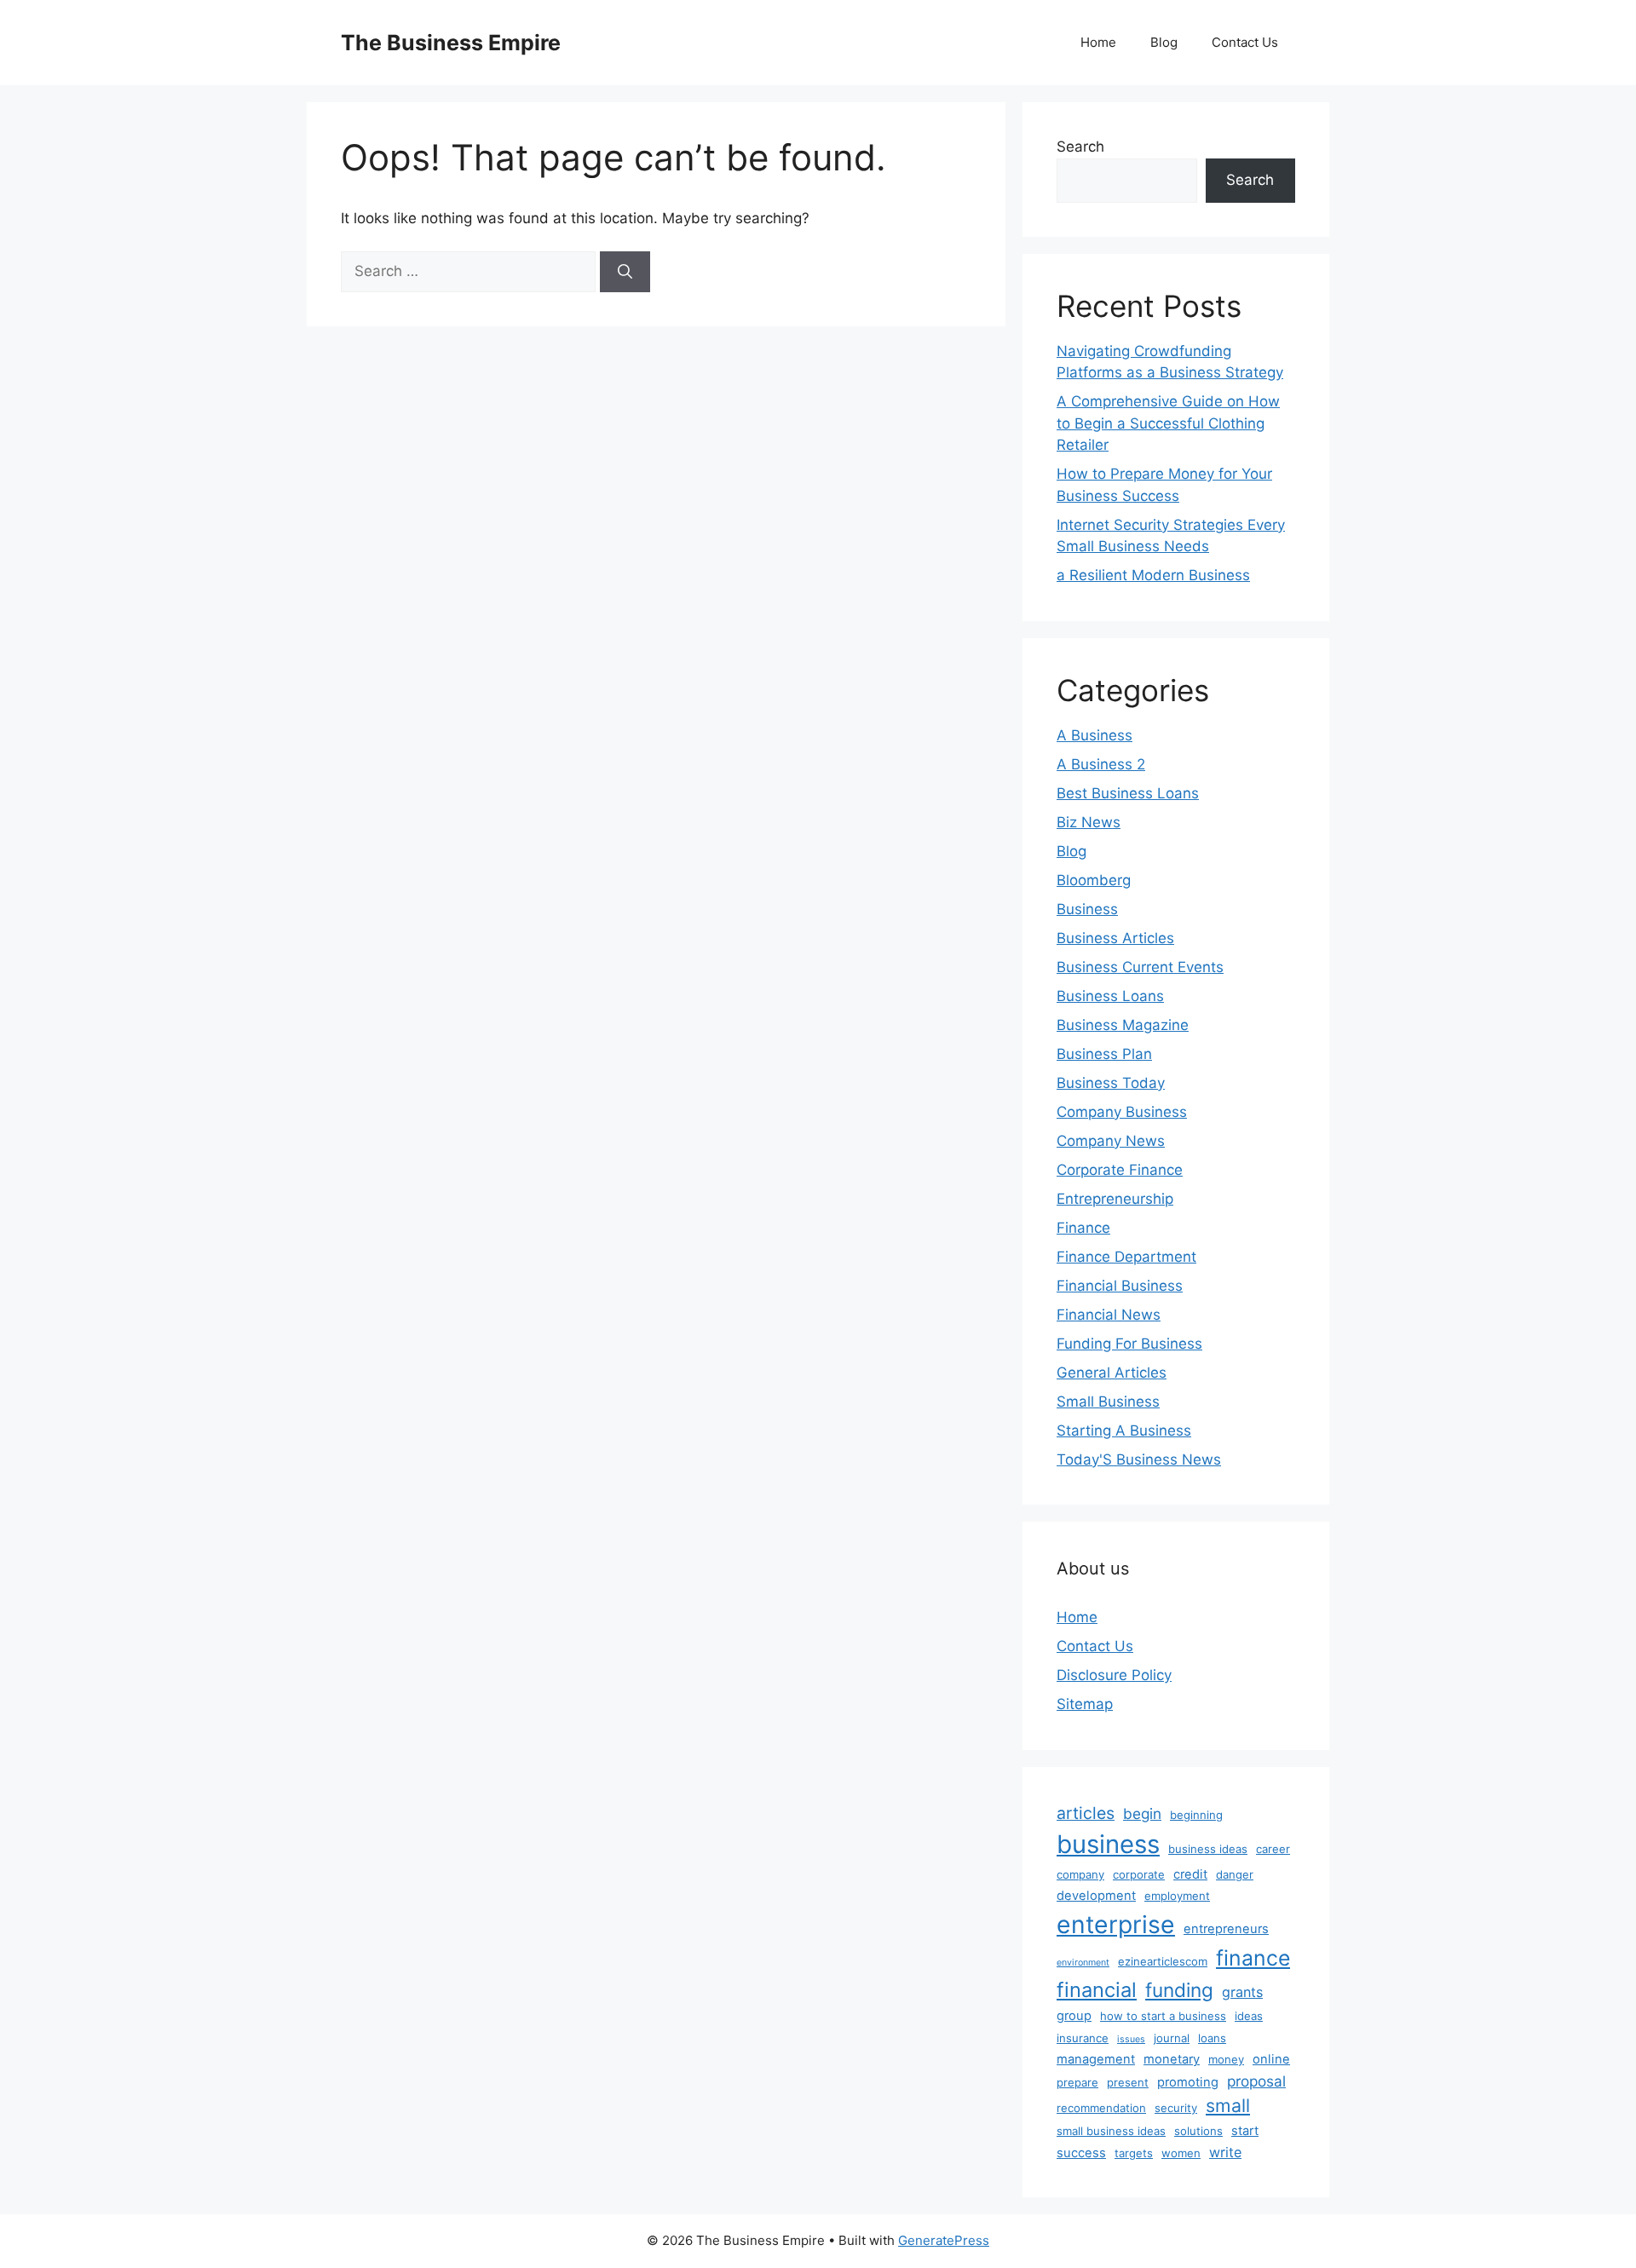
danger (1235, 1874)
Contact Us (1245, 42)
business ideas (1208, 1849)
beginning (1196, 1815)
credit (1190, 1874)
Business (1087, 909)
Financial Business (1120, 1286)
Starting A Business (1124, 1430)
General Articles (1112, 1373)
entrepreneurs (1226, 1929)
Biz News (1089, 822)
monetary (1172, 2059)
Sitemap (1085, 1704)
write (1225, 2152)
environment (1083, 1963)
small (1228, 2105)
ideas (1249, 2016)
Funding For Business (1129, 1344)
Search (1080, 147)
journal (1172, 2038)
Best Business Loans (1128, 793)
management (1096, 2059)
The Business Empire (451, 43)
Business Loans (1110, 996)
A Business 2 (1101, 764)
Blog (1164, 42)
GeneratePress (944, 2240)
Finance (1083, 1228)
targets (1134, 2153)
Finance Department (1126, 1257)
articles (1086, 1813)
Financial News (1109, 1315)
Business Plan (1104, 1054)
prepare (1077, 2082)
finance (1253, 1958)
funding (1179, 1990)
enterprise (1116, 1925)
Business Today (1111, 1083)
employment (1177, 1896)
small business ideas (1111, 2131)
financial (1097, 1990)
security (1176, 2108)
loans (1212, 2038)
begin (1142, 1813)
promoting (1188, 2082)
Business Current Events (1140, 967)
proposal (1256, 2081)
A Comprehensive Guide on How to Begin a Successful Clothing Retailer (1168, 423)
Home (1098, 42)
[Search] (625, 272)
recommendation (1101, 2108)
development (1096, 1896)
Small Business (1108, 1402)
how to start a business (1163, 2016)
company (1080, 1874)
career (1273, 1849)
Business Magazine (1123, 1025)
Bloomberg (1094, 880)
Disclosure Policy (1114, 1675)
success (1081, 2153)
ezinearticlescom (1163, 1961)
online (1271, 2059)
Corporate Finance (1120, 1170)
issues (1131, 2039)
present (1128, 2082)
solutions (1198, 2131)
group (1074, 2016)
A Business (1095, 735)
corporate (1139, 1874)
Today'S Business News (1139, 1459)
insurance (1083, 2038)
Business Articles (1115, 938)
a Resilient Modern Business (1153, 575)
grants (1242, 1992)
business (1108, 1844)
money (1226, 2059)
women (1181, 2153)
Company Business (1122, 1112)
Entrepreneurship (1115, 1199)
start (1245, 2131)
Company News (1111, 1141)
